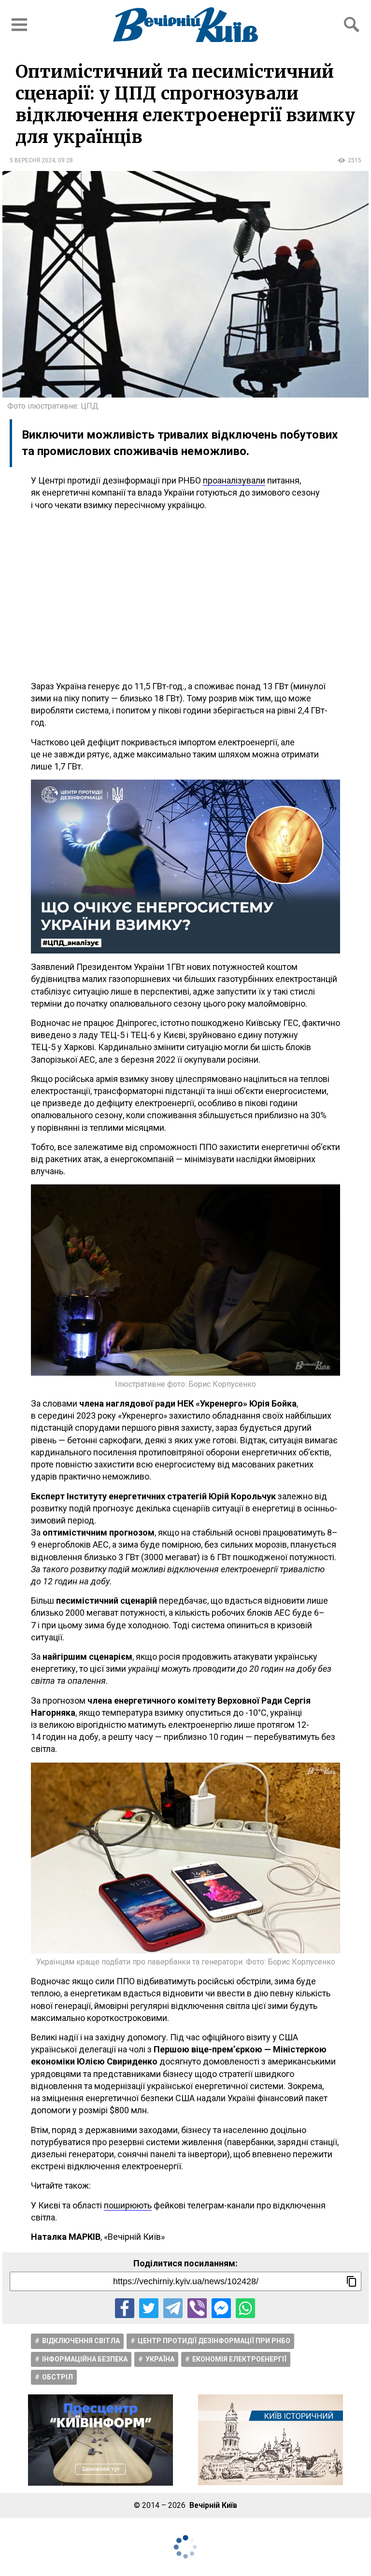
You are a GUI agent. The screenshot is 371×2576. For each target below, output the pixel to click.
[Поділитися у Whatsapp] (245, 2308)
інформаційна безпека (85, 2359)
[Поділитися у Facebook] (125, 2308)
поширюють (128, 2205)
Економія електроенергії (239, 2359)
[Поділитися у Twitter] (149, 2308)
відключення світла (81, 2341)
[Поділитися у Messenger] (221, 2308)
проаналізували (234, 480)
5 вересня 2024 (32, 160)
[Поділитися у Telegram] (173, 2308)
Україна (160, 2359)
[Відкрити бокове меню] (19, 25)
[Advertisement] (185, 596)
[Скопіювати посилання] (352, 2281)
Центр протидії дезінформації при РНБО (214, 2341)
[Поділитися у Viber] (197, 2308)
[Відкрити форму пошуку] (352, 25)
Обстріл (57, 2377)
